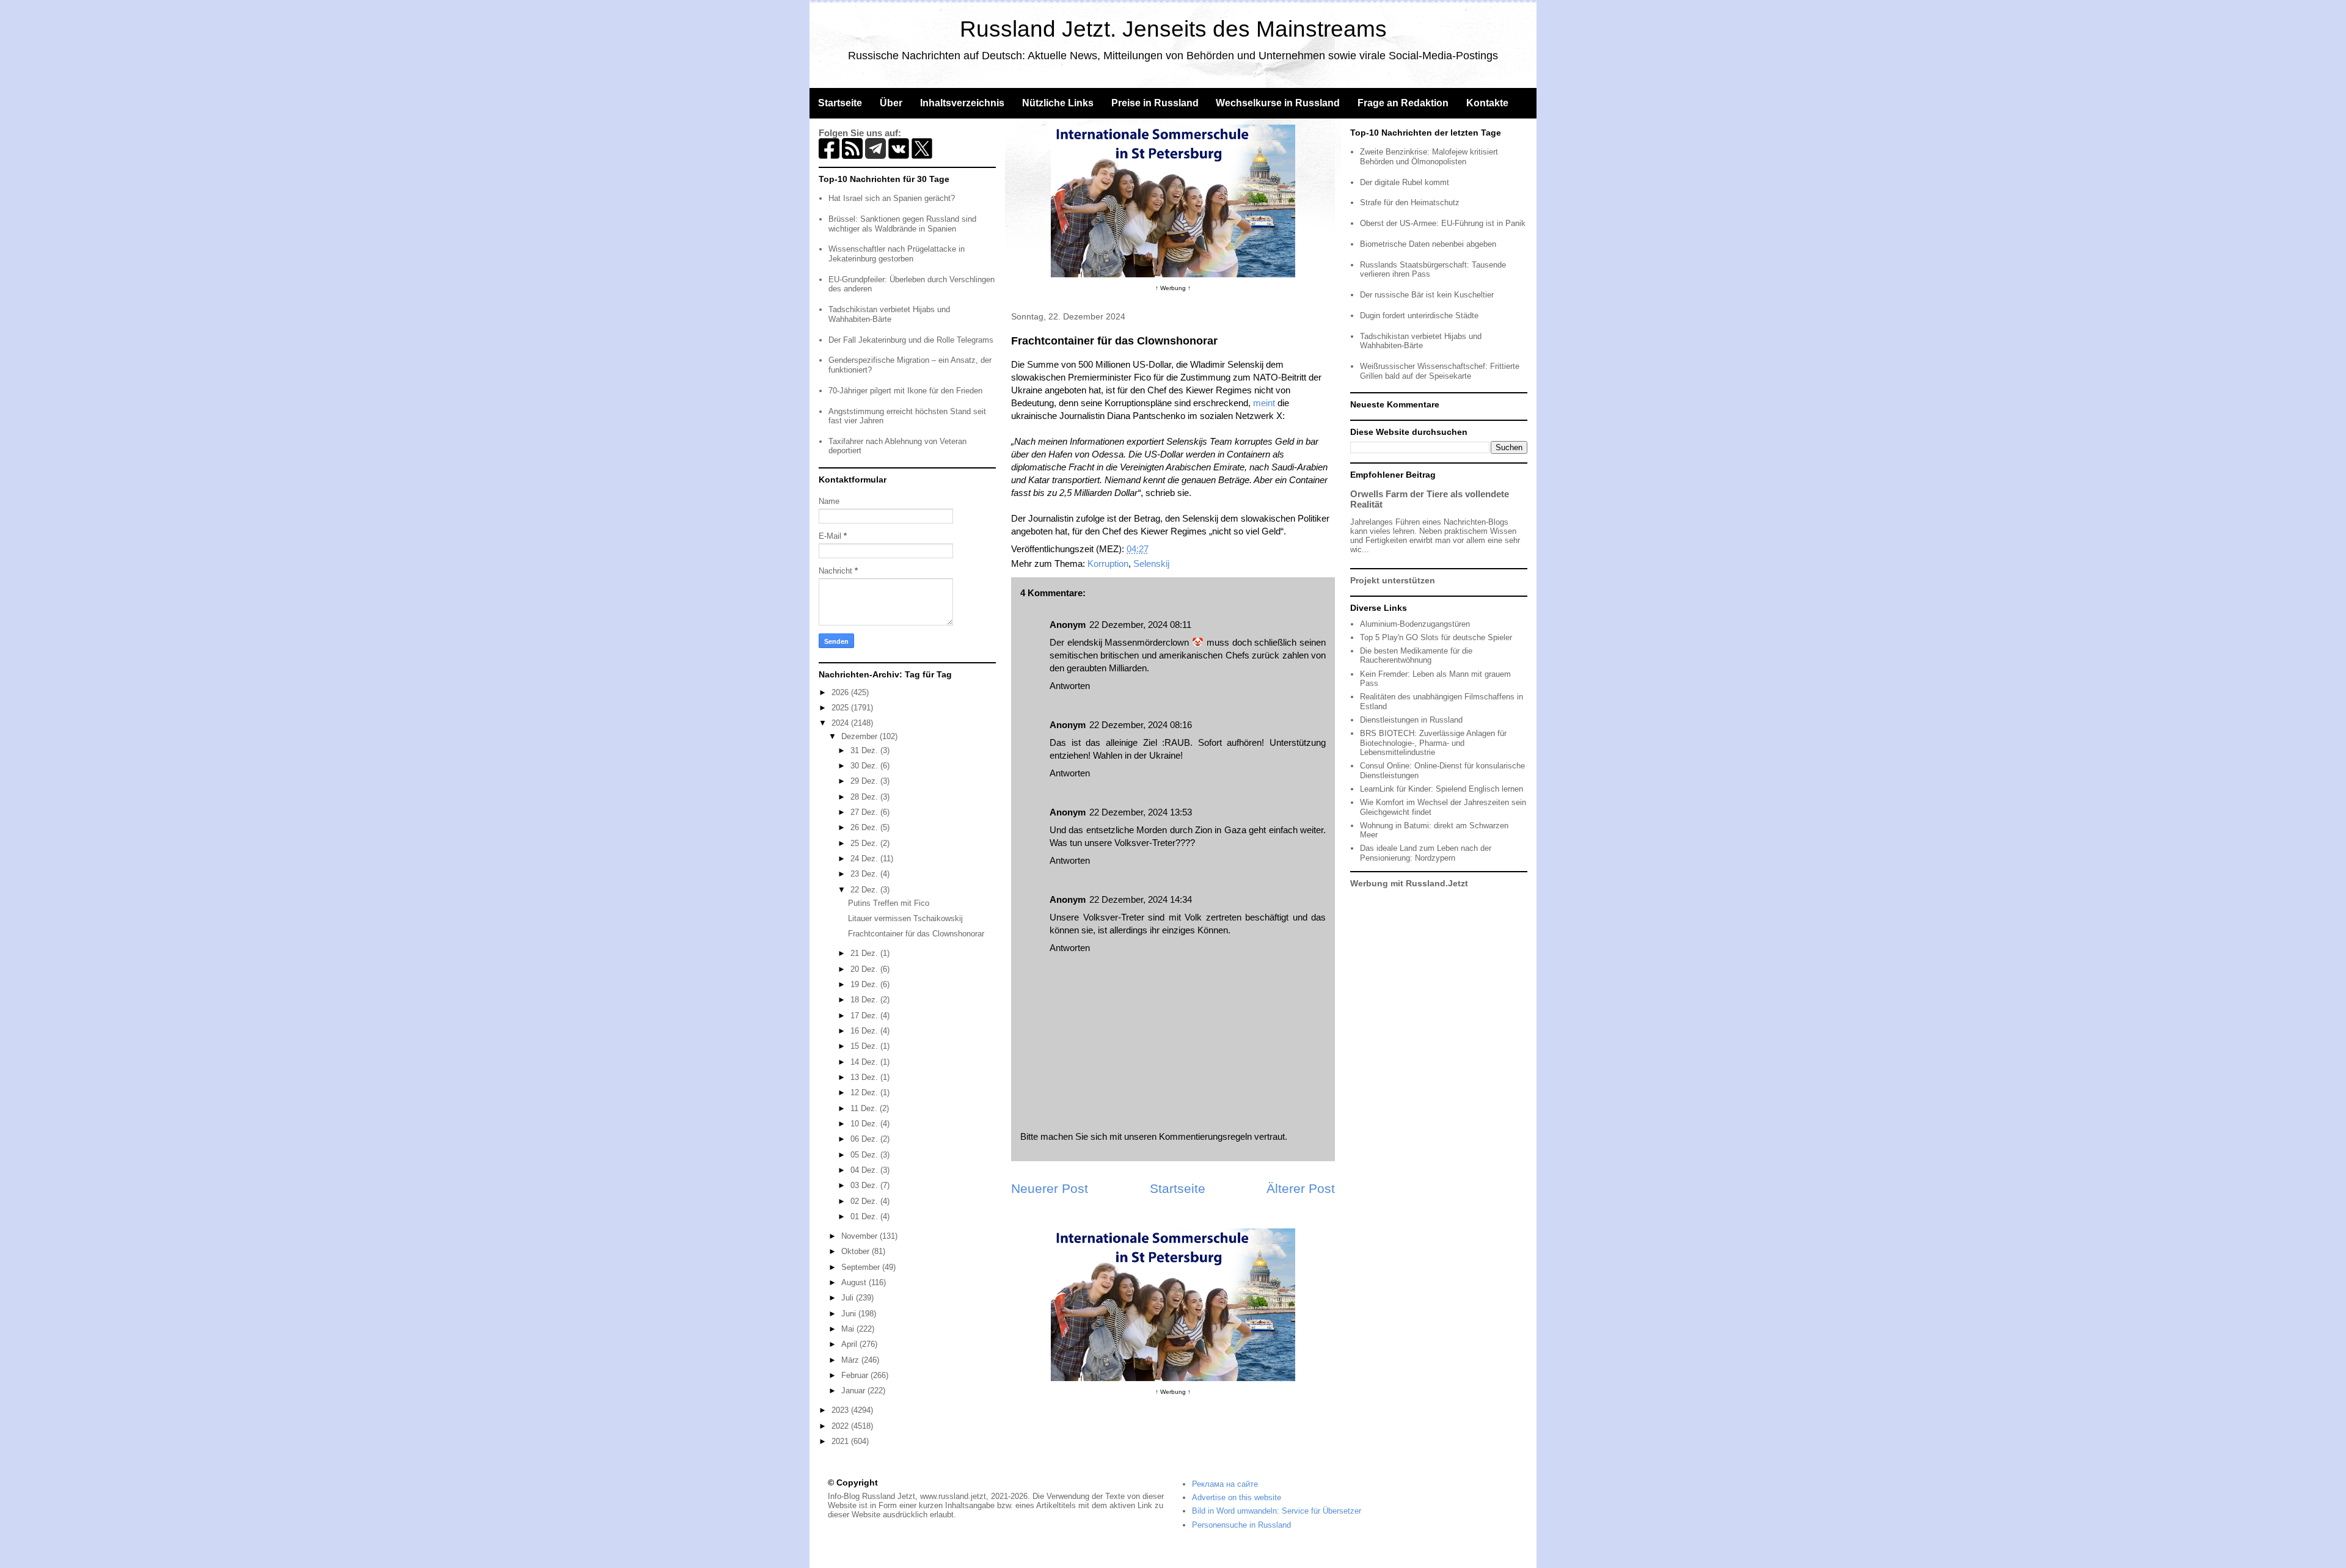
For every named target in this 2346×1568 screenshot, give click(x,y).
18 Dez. (865, 1000)
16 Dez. (865, 1031)
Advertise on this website (1237, 1497)
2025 (841, 708)
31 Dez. (865, 750)
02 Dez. (865, 1201)
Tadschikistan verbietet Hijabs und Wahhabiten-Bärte (889, 314)
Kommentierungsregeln (1205, 1136)
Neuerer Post (1050, 1188)
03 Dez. (865, 1185)
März (851, 1360)
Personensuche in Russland (1241, 1525)
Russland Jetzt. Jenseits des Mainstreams (1173, 29)
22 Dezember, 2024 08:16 (1141, 725)
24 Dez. (865, 859)
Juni (850, 1314)
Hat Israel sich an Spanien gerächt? (892, 198)
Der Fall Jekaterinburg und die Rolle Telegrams (911, 340)
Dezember (861, 736)
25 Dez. (865, 843)
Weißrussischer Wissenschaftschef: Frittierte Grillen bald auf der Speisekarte (1440, 371)
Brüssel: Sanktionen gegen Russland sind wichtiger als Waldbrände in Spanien (902, 224)
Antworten (1070, 686)
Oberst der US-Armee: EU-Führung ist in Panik (1443, 223)
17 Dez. (865, 1016)
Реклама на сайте (1225, 1484)
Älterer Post (1301, 1188)
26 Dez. (865, 827)
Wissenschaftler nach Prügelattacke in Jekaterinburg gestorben (897, 254)
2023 (841, 1410)
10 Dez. (865, 1124)
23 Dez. (865, 874)
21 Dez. (865, 953)
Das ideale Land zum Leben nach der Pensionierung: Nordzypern (1426, 853)
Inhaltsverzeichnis (962, 103)
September (862, 1267)
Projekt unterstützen (1393, 580)
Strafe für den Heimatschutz (1410, 202)
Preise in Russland (1155, 103)
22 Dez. (865, 890)
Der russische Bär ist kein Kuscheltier (1427, 295)
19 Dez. (865, 984)
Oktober (857, 1251)
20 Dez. (865, 969)
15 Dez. (865, 1046)
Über (891, 103)
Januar (854, 1391)
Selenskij (1151, 563)
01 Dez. (865, 1216)
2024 (841, 723)
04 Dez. (865, 1170)
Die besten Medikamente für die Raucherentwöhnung (1416, 656)
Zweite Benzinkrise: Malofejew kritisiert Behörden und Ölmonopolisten (1429, 157)
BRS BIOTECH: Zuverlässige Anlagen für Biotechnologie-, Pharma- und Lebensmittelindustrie (1433, 743)
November (861, 1236)
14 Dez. (865, 1062)
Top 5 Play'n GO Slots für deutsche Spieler (1436, 637)
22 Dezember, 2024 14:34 (1141, 899)
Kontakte (1487, 103)
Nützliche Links (1058, 103)
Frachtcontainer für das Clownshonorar (916, 934)
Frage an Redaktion (1403, 103)
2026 (841, 692)
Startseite (840, 103)
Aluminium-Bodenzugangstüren (1415, 624)
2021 (841, 1441)
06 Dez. (865, 1139)
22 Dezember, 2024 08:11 (1140, 625)
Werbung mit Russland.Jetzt (1409, 883)
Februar (856, 1375)
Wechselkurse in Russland (1278, 103)
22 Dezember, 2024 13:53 (1141, 812)
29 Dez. (865, 781)
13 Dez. (865, 1077)
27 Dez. (865, 812)
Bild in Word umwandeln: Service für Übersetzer (1277, 1511)
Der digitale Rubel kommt (1405, 182)
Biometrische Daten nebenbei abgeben (1428, 244)
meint (1264, 403)
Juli (849, 1298)
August (855, 1282)
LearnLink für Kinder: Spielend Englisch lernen (1442, 789)
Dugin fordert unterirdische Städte (1419, 315)
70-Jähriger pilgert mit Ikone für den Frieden (905, 391)
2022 (841, 1426)
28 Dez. (865, 797)
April (850, 1344)
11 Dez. (865, 1108)
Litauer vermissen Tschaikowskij (905, 918)
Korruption (1108, 563)
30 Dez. (865, 766)
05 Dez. (865, 1155)
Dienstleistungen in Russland (1411, 720)
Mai (849, 1329)
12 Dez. (865, 1092)
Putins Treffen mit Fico (889, 903)
